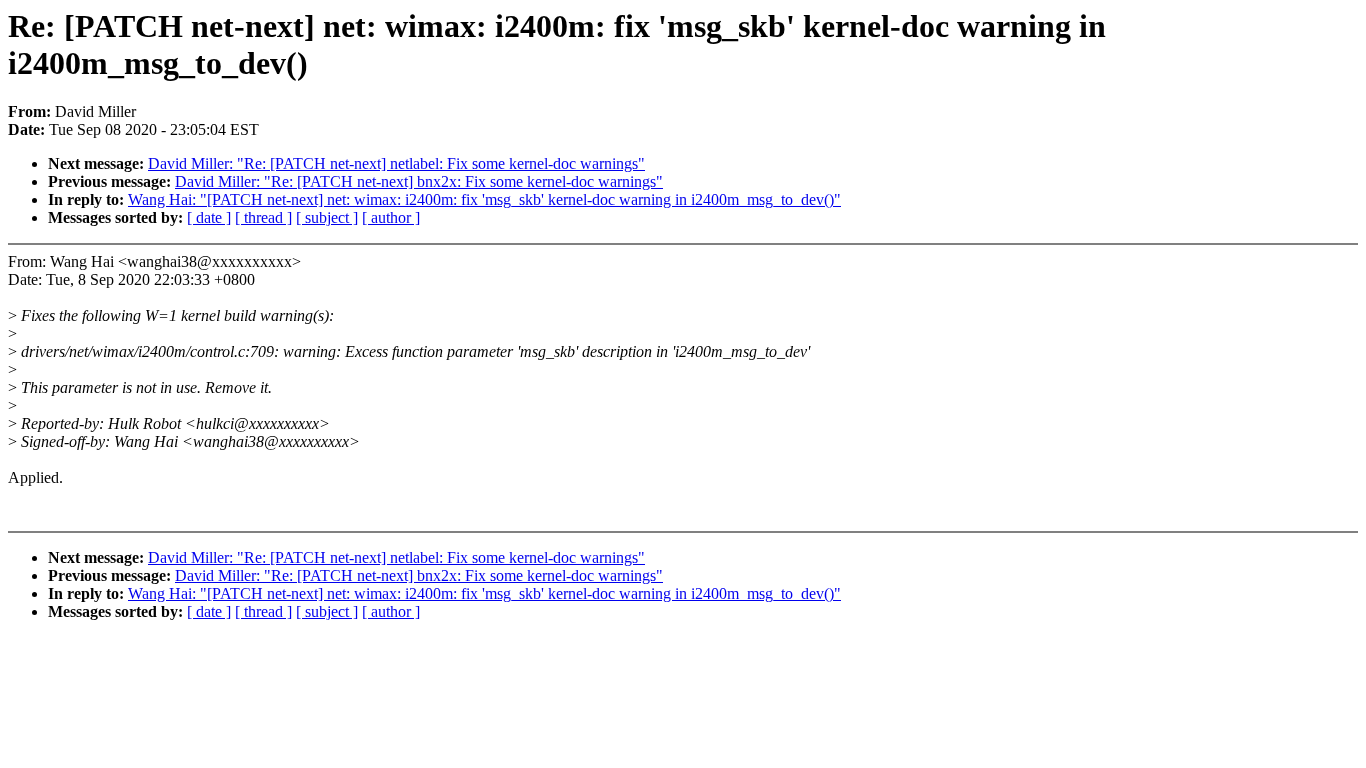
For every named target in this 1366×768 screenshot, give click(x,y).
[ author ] (391, 217)
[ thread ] (263, 217)
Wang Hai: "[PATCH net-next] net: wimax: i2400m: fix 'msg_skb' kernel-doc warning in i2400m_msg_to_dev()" (484, 199)
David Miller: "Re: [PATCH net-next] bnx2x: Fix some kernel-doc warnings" (419, 181)
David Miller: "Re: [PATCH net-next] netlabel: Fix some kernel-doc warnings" (396, 163)
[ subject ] (327, 217)
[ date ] (209, 217)
